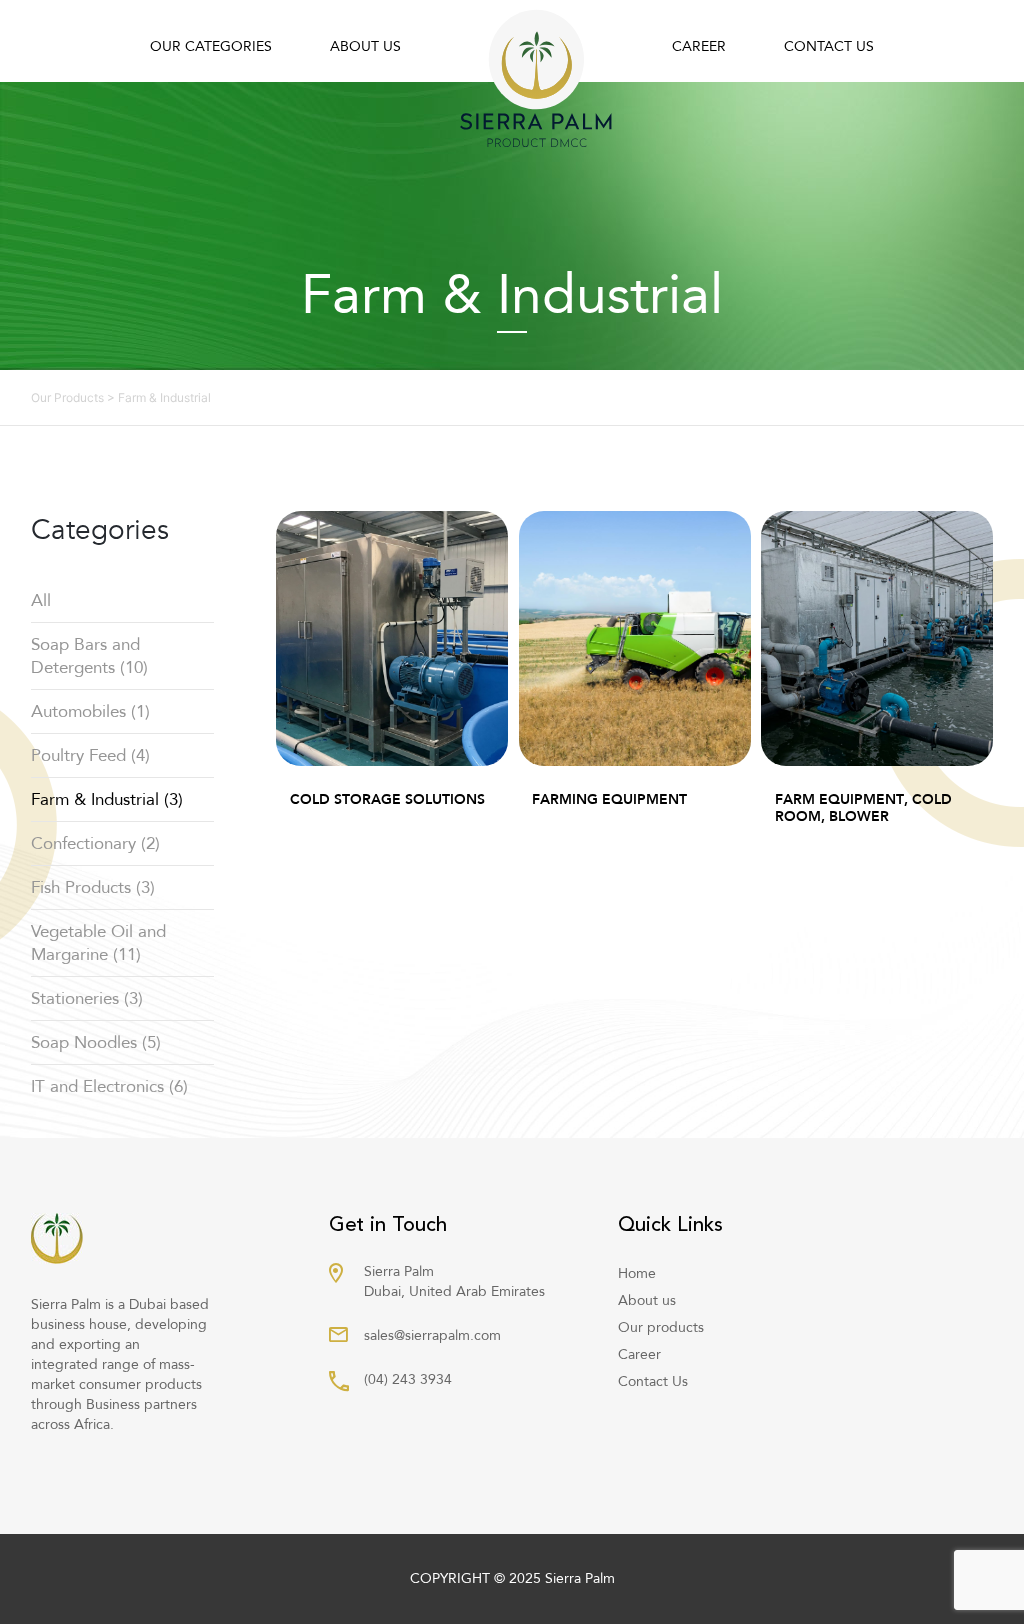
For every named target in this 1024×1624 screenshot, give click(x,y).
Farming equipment (609, 799)
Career (699, 46)
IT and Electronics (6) (109, 1086)
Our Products (67, 397)
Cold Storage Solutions (387, 799)
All (41, 600)
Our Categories (211, 46)
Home (637, 1273)
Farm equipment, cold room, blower (863, 808)
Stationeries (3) (87, 998)
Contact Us (829, 46)
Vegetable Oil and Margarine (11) (98, 943)
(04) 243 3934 (408, 1379)
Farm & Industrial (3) (107, 799)
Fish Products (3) (93, 887)
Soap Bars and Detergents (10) (89, 656)
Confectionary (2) (95, 843)
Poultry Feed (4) (90, 755)
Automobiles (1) (90, 711)
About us (365, 46)
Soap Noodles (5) (96, 1042)
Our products (661, 1327)
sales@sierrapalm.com (432, 1335)
